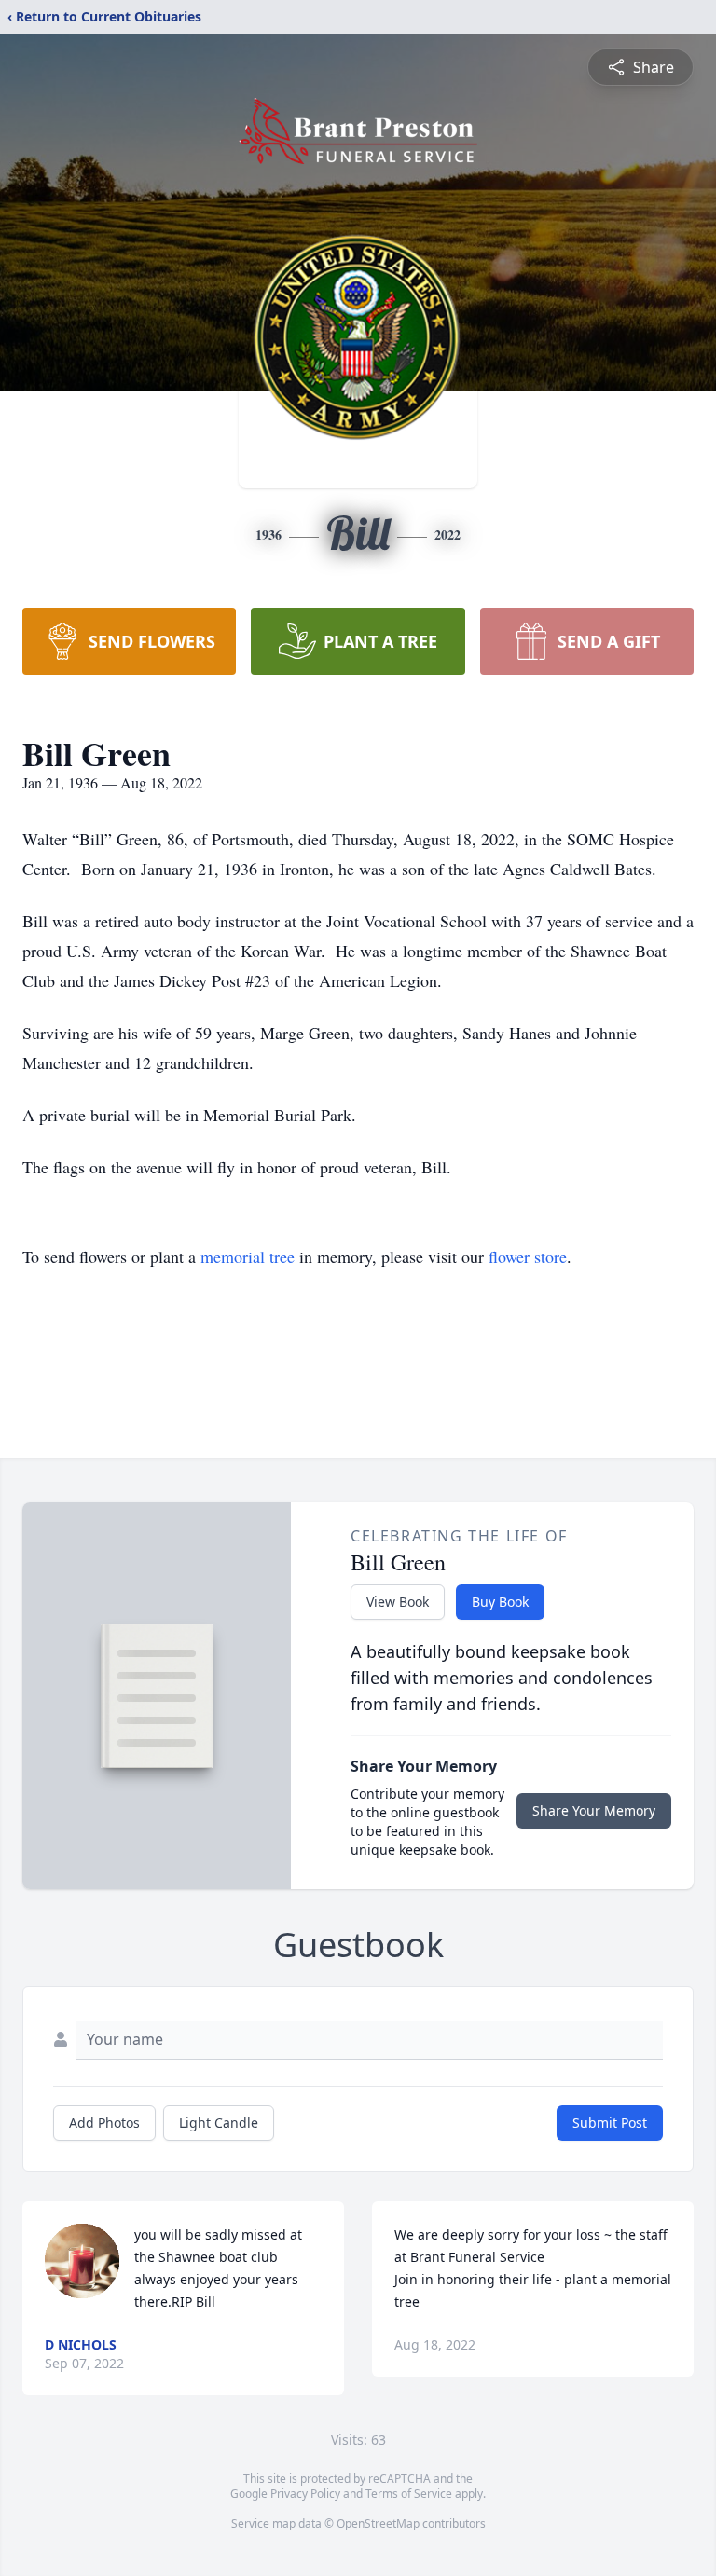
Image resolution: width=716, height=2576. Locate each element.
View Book (398, 1602)
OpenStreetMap (378, 2523)
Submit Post (610, 2123)
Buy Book (500, 1602)
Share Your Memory (594, 1810)
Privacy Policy (305, 2494)
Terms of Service (409, 2494)
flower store (528, 1256)
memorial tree (248, 1256)
